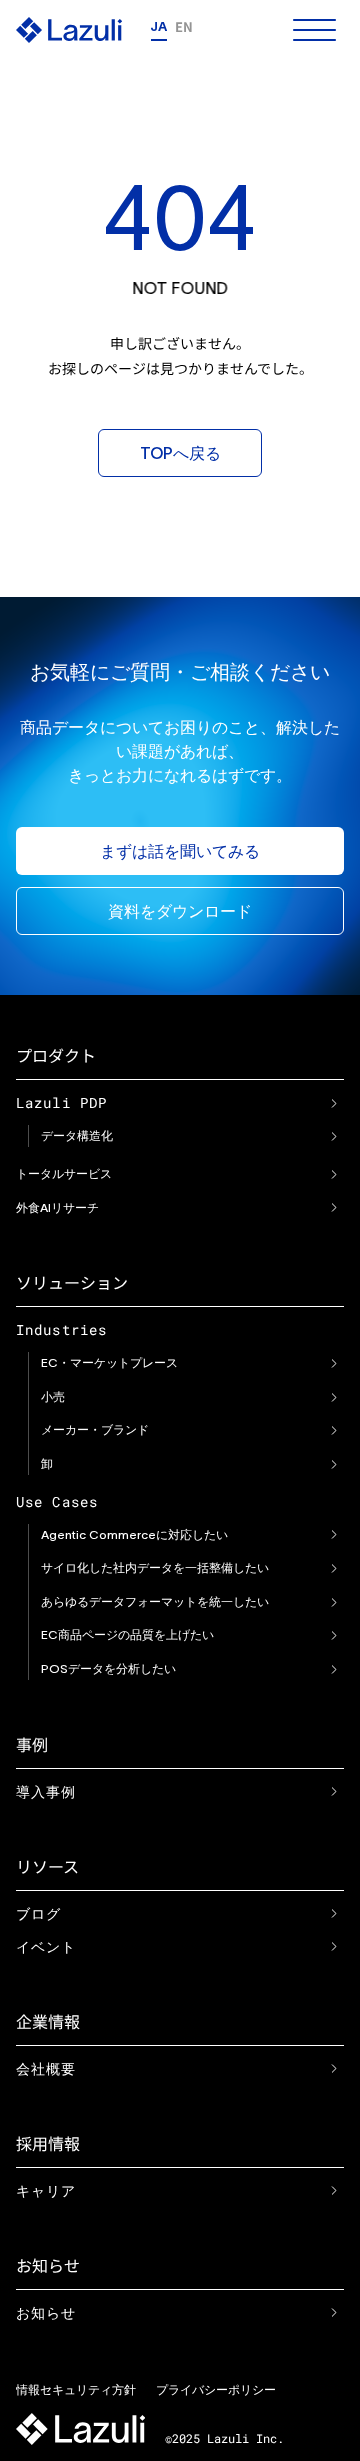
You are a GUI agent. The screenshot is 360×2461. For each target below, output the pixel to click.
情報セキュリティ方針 (76, 2389)
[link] (334, 1103)
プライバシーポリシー (216, 2389)
